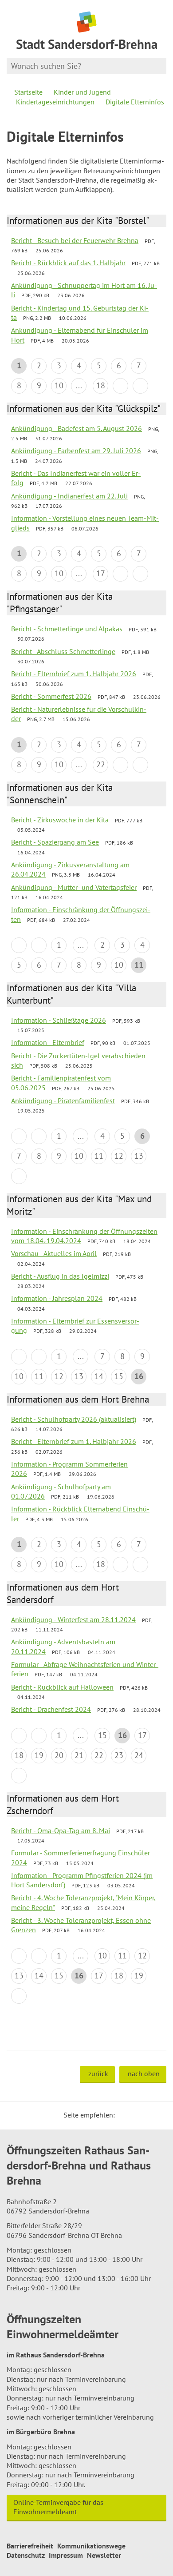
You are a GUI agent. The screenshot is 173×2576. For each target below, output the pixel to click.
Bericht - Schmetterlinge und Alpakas (67, 629)
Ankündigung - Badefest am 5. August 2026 (77, 428)
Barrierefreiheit (30, 2546)
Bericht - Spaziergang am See (55, 842)
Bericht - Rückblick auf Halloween (62, 1687)
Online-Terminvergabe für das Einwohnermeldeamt (58, 2507)
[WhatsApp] (157, 2115)
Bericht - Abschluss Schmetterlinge (63, 651)
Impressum (66, 2555)
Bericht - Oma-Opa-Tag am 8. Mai (61, 1830)
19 (39, 1755)
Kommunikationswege (91, 2546)
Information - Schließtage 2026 (59, 1020)
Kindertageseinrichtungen (55, 102)
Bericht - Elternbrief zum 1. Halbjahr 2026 (74, 674)
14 (99, 1376)
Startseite (28, 92)
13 (139, 1156)
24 (139, 1755)
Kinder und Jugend (82, 92)
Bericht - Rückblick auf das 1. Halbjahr (68, 263)
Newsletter (104, 2555)
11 (99, 1156)
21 (79, 1755)
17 (101, 573)
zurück (98, 2074)
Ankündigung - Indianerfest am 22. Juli (69, 496)
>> (140, 386)
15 (119, 1376)
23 (119, 1755)
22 (101, 764)
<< (19, 945)
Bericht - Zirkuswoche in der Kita (60, 820)
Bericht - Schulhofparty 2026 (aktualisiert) (74, 1419)
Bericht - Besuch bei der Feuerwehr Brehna (75, 240)
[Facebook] (135, 2115)
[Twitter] (125, 2115)
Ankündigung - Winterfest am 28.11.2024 (73, 1619)
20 (59, 1755)
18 (101, 385)
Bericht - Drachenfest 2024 (51, 1709)
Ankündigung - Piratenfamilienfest (63, 1101)
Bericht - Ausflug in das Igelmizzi (60, 1276)
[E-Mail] (146, 2115)
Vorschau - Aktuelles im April (54, 1253)
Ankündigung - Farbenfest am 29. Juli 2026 (76, 451)
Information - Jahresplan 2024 (57, 1298)
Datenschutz (26, 2555)
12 (119, 1156)
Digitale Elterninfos (135, 102)
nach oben (144, 2074)
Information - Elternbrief (48, 1042)
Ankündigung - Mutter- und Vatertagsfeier (74, 887)
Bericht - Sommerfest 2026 (51, 696)
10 (59, 385)
